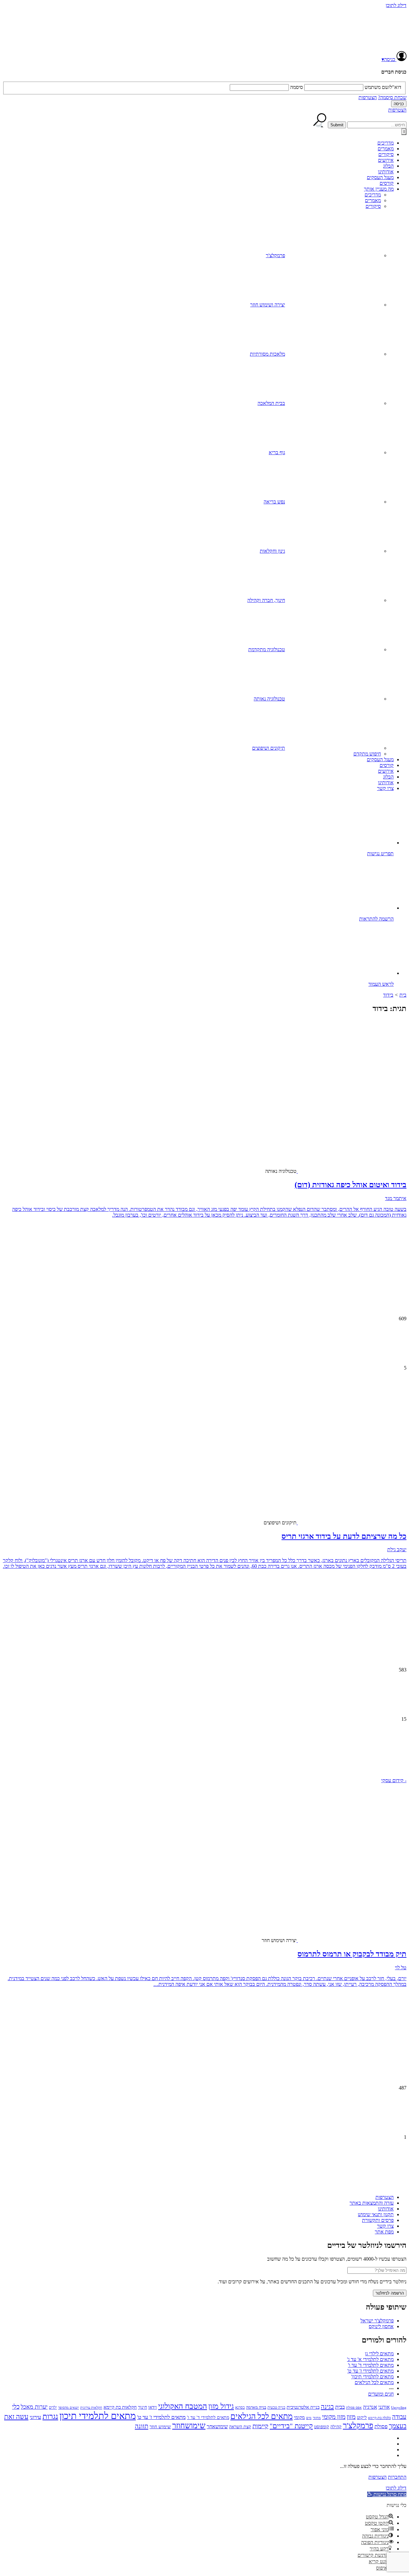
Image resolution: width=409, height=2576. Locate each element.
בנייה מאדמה (256, 2407)
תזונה (142, 2426)
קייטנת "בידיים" (291, 2426)
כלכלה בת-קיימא (379, 2418)
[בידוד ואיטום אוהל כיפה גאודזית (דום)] (356, 1117)
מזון (351, 2417)
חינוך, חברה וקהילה (266, 600)
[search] (377, 125)
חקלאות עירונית (91, 2408)
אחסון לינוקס (381, 2326)
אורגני (384, 2407)
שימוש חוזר (160, 2426)
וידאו (153, 2407)
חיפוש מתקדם (367, 754)
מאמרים (386, 149)
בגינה (327, 2406)
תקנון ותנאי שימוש (376, 2214)
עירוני (35, 2417)
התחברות (397, 2477)
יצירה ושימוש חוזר (268, 305)
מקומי (299, 2417)
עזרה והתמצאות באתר (372, 2203)
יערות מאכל (34, 2407)
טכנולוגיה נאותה (269, 699)
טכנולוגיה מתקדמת (267, 649)
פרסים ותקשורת (378, 2220)
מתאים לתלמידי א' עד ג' (370, 2359)
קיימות (260, 2426)
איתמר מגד (396, 1198)
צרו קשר (385, 788)
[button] (204, 1753)
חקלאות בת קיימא (120, 2407)
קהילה (336, 2427)
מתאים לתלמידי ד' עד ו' (371, 2365)
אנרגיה (370, 2407)
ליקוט (362, 2417)
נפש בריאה (274, 502)
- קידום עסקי (394, 1780)
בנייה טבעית (276, 2407)
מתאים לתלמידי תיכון (98, 2416)
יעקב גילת (397, 1549)
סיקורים (386, 154)
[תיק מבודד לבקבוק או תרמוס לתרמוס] (356, 1886)
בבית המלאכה (271, 403)
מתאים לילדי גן (379, 2354)
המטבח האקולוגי (183, 2406)
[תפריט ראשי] (404, 132)
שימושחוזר (189, 2426)
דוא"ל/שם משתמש (383, 87)
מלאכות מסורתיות (267, 354)
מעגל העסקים (380, 177)
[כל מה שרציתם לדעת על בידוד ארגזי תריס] (356, 1468)
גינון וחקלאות (272, 551)
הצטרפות (368, 97)
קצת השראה (240, 2427)
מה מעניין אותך (379, 189)
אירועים (386, 160)
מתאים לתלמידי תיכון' (372, 2377)
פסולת (381, 2426)
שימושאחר (217, 2426)
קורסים (387, 183)
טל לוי (401, 1968)
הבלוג (388, 166)
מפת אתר (384, 2232)
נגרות (50, 2416)
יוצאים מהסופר (69, 2407)
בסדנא (240, 2407)
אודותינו (386, 172)
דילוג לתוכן (396, 5)
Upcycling (399, 2407)
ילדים (53, 2408)
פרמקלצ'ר (275, 255)
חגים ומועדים (381, 2394)
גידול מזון (221, 2406)
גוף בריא (277, 452)
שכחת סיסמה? (392, 97)
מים (309, 2418)
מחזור (317, 2418)
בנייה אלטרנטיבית (303, 2407)
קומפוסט (322, 2427)
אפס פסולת (354, 2407)
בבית (340, 2407)
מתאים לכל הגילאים (374, 2382)
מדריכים (386, 143)
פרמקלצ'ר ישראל (377, 2321)
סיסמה (297, 87)
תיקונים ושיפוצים (269, 748)
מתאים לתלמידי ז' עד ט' (370, 2371)
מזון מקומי (334, 2417)
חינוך (143, 2407)
